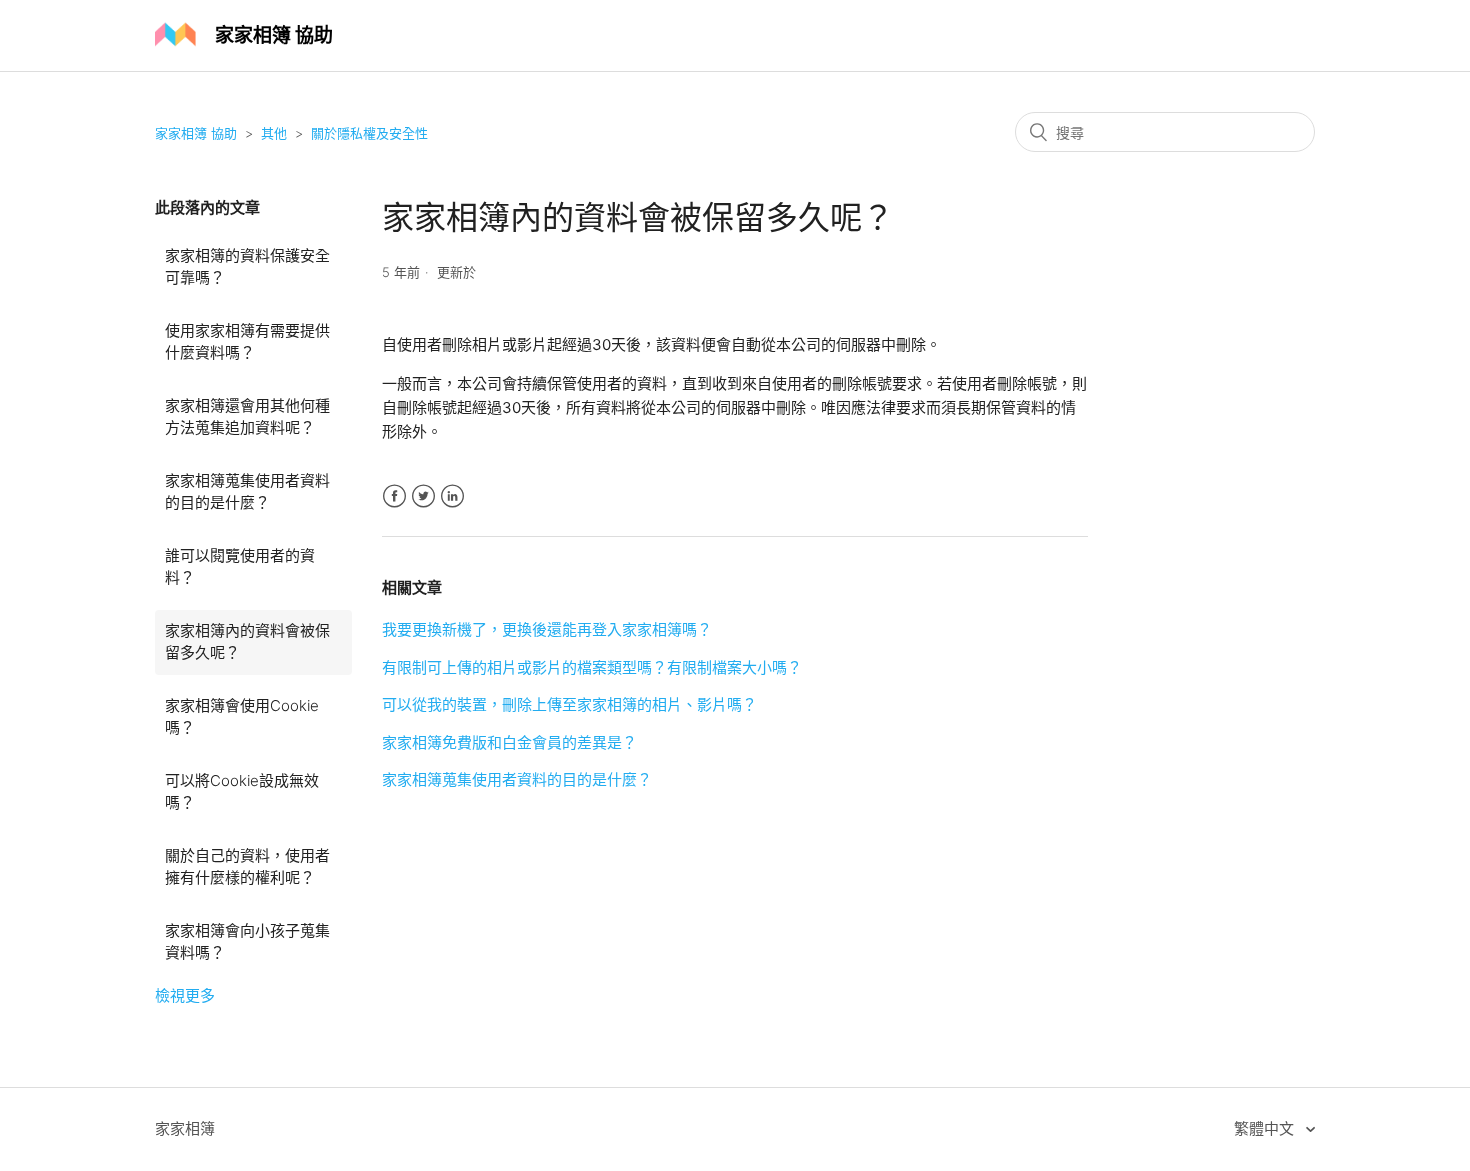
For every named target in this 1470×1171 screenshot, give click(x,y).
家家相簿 (185, 1128)
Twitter (423, 496)
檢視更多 (185, 995)
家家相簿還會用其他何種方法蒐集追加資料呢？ (247, 417)
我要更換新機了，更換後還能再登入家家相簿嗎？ (547, 629)
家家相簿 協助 (196, 133)
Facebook (394, 496)
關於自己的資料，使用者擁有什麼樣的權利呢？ (247, 867)
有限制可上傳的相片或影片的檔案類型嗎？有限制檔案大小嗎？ (592, 667)
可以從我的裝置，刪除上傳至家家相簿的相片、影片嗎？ (569, 704)
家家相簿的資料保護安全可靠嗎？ (247, 267)
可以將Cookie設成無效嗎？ (242, 792)
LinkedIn (452, 496)
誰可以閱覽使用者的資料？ (240, 567)
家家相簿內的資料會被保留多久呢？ (247, 642)
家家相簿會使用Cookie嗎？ (242, 717)
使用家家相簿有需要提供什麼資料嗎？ (247, 342)
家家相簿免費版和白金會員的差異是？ (509, 742)
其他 (274, 133)
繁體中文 (1266, 1128)
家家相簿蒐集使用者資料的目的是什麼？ (247, 492)
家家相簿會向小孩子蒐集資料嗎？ (247, 942)
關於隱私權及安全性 (369, 133)
